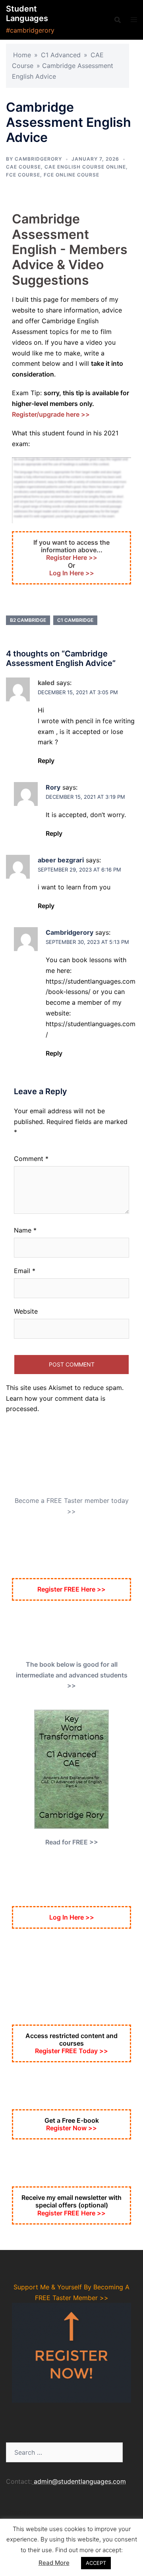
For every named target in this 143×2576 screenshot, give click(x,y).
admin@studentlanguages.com (80, 2481)
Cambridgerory (38, 159)
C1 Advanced (61, 55)
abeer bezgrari (61, 860)
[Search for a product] (118, 20)
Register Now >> (71, 2128)
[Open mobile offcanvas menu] (134, 20)
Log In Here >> (72, 573)
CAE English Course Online (85, 167)
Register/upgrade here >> (51, 414)
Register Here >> (72, 557)
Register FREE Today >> (71, 2051)
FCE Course (23, 175)
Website (26, 1311)
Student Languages (27, 14)
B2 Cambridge (28, 620)
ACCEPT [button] (96, 2563)
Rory (53, 787)
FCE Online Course (71, 175)
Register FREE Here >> (71, 1589)
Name (25, 1230)
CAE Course (23, 167)
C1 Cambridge (75, 620)
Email (25, 1271)
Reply (46, 761)
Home (22, 55)
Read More (54, 2563)
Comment (31, 1159)
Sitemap (18, 2512)
